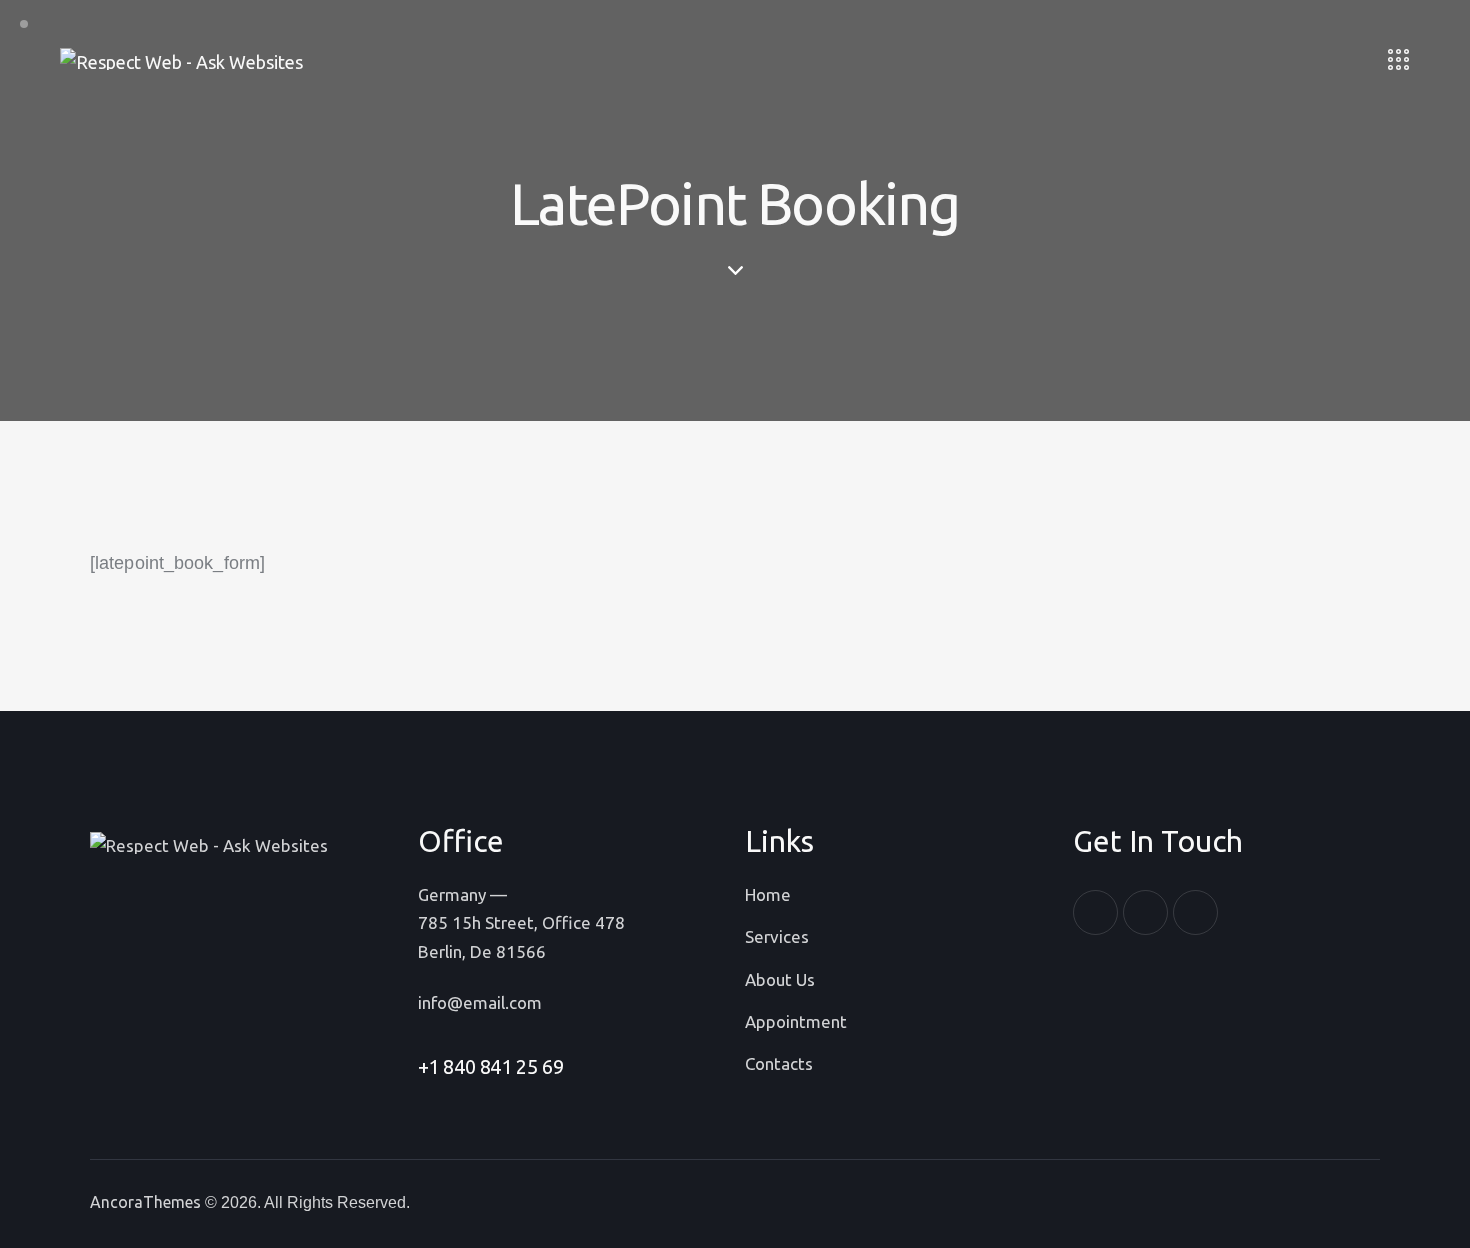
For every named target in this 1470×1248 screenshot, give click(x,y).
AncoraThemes (145, 1202)
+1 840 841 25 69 (491, 1066)
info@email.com (480, 1002)
